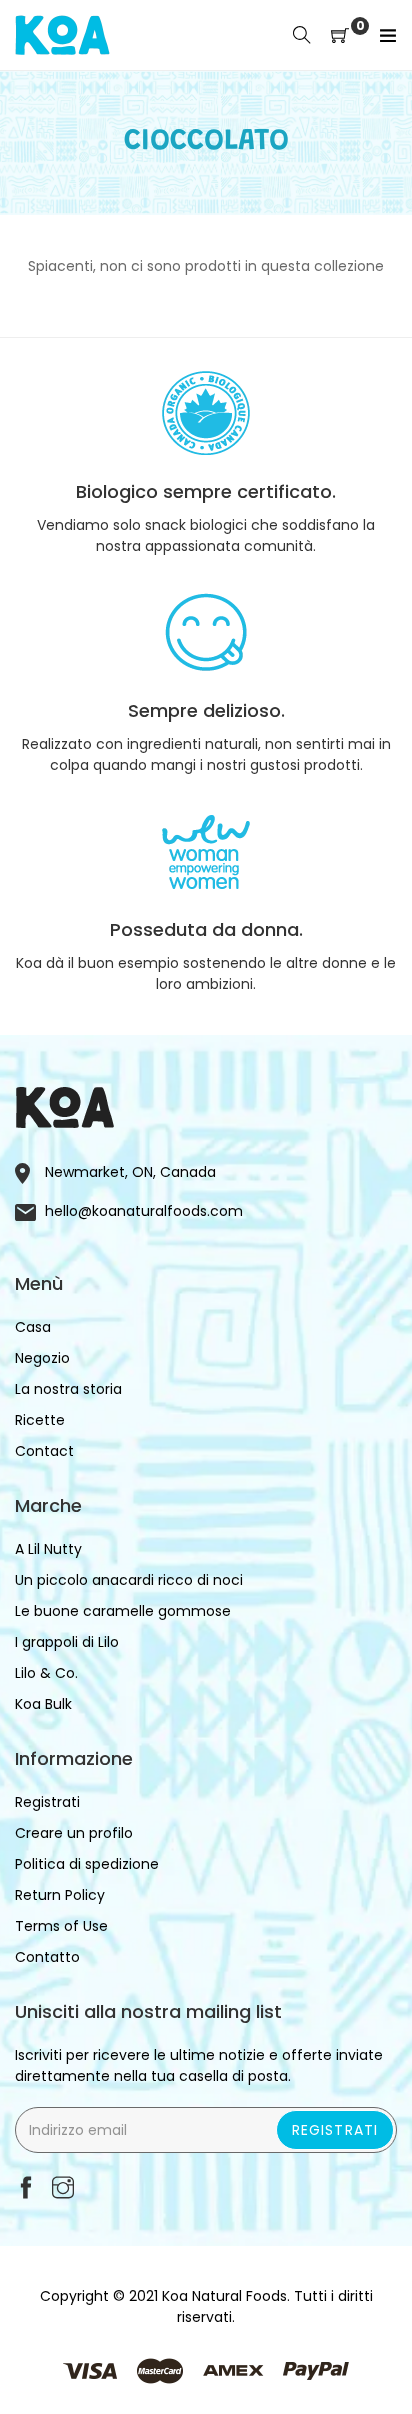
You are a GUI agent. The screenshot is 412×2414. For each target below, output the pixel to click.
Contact (44, 1451)
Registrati (335, 2130)
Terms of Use (61, 1926)
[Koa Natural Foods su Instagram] (63, 2189)
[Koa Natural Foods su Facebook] (26, 2189)
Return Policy (60, 1895)
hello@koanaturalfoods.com (144, 1211)
